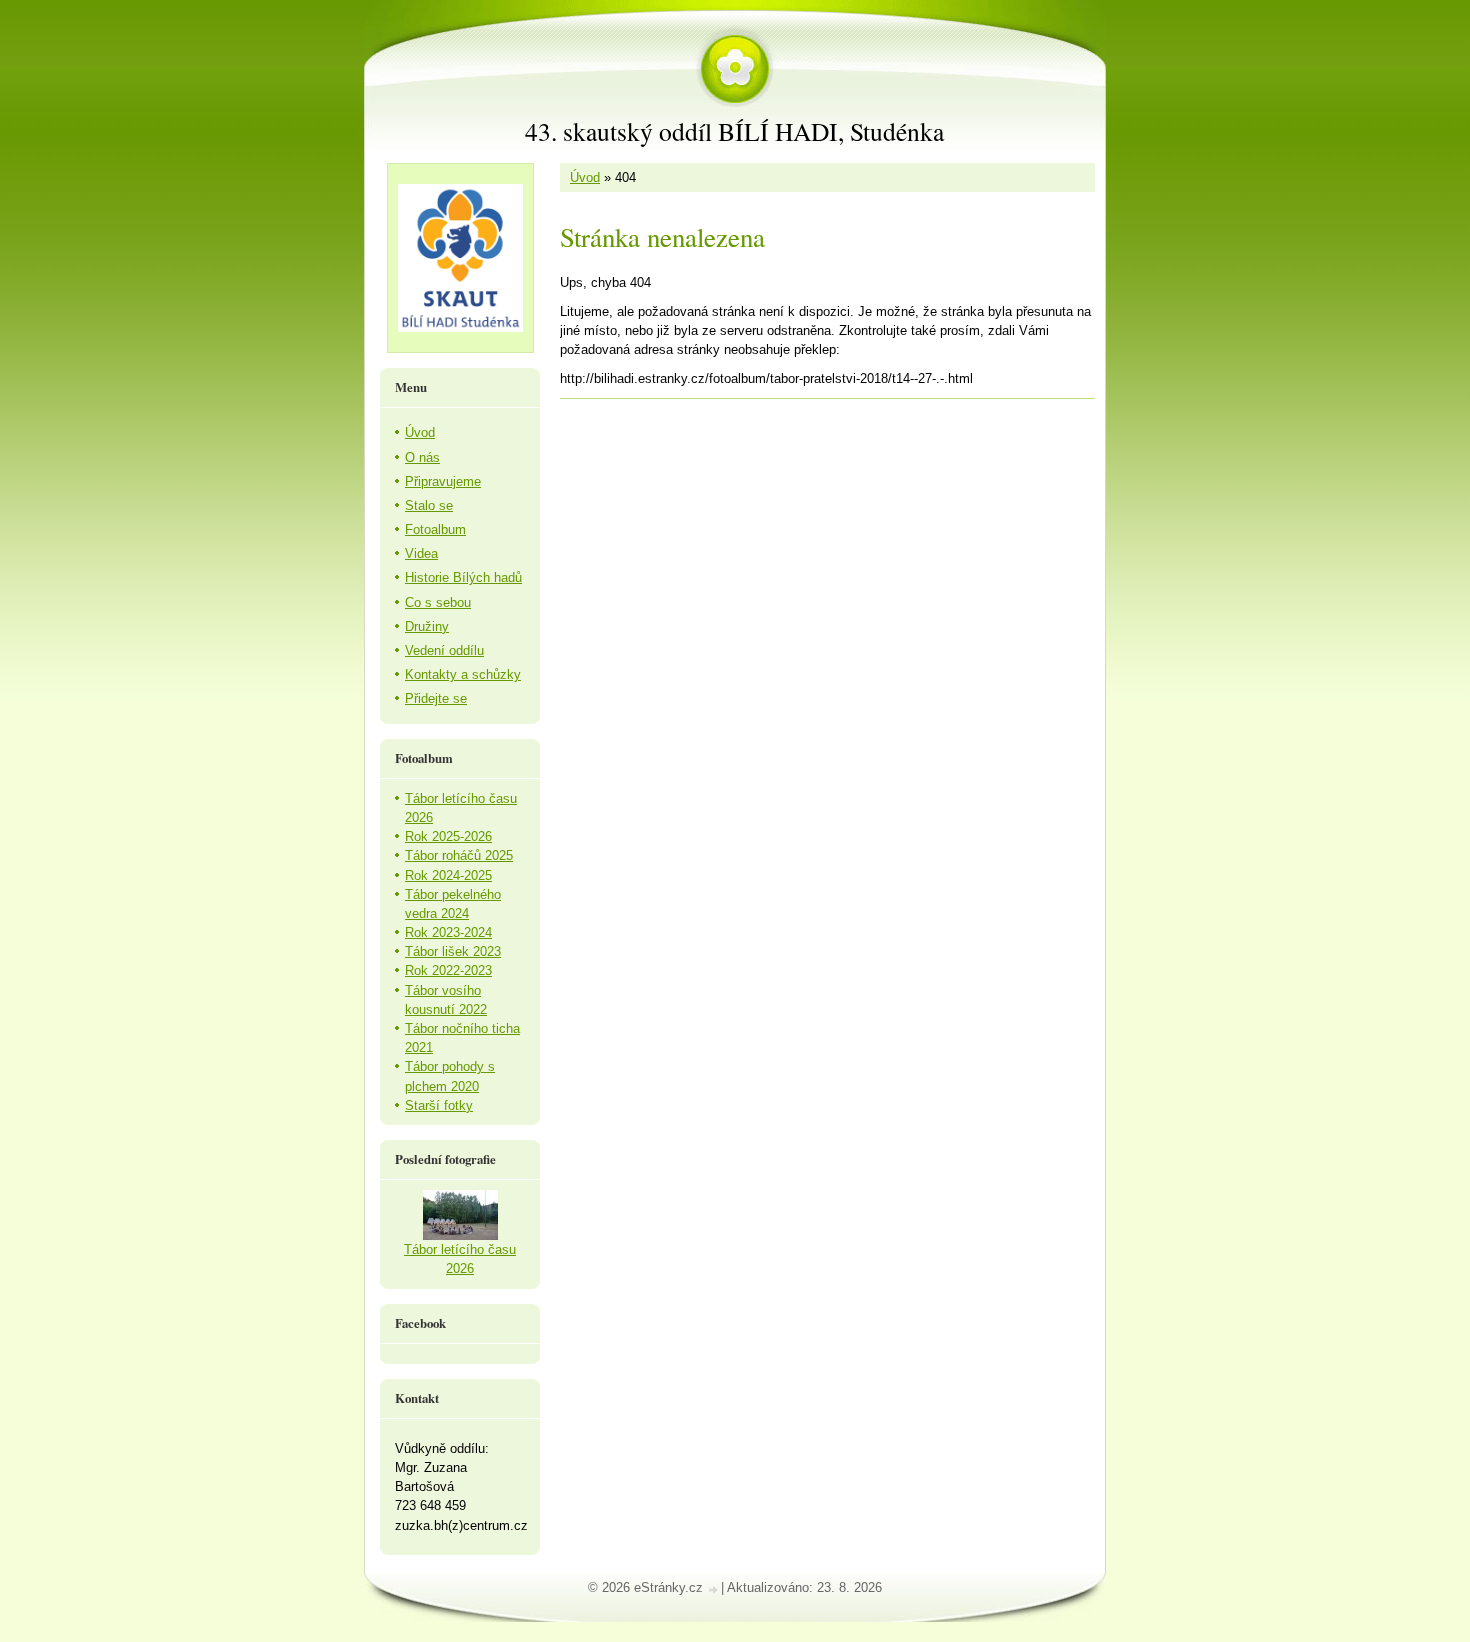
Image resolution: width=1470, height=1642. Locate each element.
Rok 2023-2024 (448, 932)
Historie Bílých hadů (463, 577)
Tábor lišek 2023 (453, 951)
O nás (422, 457)
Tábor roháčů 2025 (459, 855)
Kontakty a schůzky (463, 674)
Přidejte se (436, 698)
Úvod (585, 177)
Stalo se (429, 505)
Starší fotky (439, 1105)
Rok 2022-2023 (448, 970)
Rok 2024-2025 (448, 875)
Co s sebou (438, 602)
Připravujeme (443, 481)
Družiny (427, 626)
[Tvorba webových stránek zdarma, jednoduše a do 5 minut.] (714, 1589)
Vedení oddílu (444, 650)
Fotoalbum (435, 529)
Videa (421, 553)
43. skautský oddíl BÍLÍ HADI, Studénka (734, 131)
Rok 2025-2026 (448, 836)
